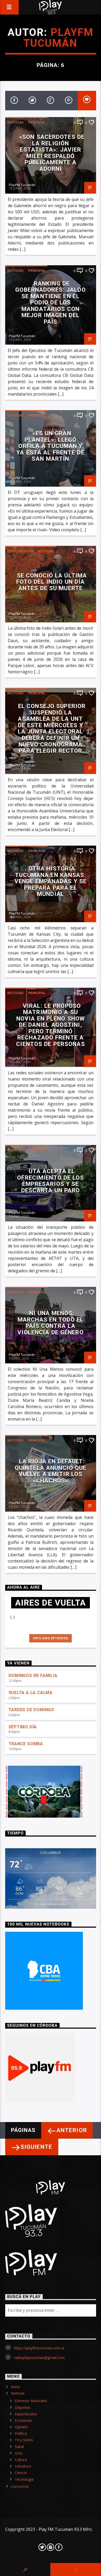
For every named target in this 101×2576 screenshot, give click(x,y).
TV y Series (24, 2440)
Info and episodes (51, 1638)
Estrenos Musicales (31, 2401)
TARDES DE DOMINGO (32, 1710)
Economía (23, 2420)
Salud (19, 2447)
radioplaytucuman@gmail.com (39, 2358)
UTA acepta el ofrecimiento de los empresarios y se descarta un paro (50, 1181)
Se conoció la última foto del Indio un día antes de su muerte (52, 582)
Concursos (20, 2486)
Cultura (21, 2460)
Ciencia (21, 2473)
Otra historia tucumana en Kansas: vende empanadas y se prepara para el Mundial (51, 881)
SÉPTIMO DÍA (23, 1727)
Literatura (23, 2466)
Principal (37, 122)
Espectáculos (20, 551)
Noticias (15, 122)
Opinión (21, 2427)
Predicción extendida (51, 1904)
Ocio (19, 2453)
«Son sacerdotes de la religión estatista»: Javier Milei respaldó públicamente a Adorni (52, 153)
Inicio (15, 2387)
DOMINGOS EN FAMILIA (33, 1676)
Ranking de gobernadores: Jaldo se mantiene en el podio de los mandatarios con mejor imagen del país (50, 303)
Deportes (23, 2407)
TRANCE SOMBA (26, 1744)
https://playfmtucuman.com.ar (39, 2348)
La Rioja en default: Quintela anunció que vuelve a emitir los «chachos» (51, 1471)
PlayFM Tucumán (59, 38)
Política (21, 2433)
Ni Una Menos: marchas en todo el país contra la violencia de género (50, 1323)
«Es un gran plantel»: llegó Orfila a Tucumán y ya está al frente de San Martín (50, 446)
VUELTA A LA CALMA (31, 1693)
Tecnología (24, 2479)
